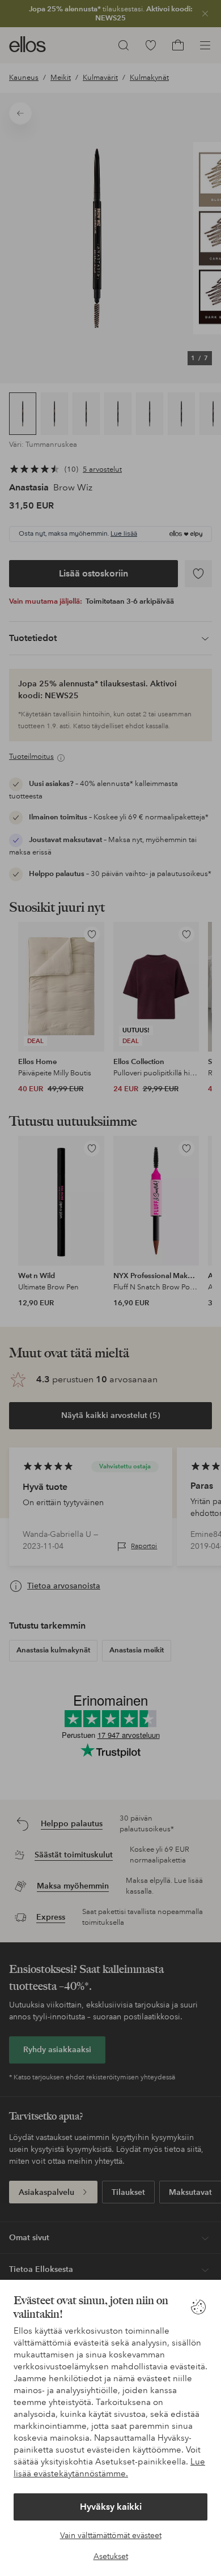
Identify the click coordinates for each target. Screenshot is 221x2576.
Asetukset (111, 2556)
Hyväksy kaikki (111, 2507)
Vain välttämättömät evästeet (111, 2535)
